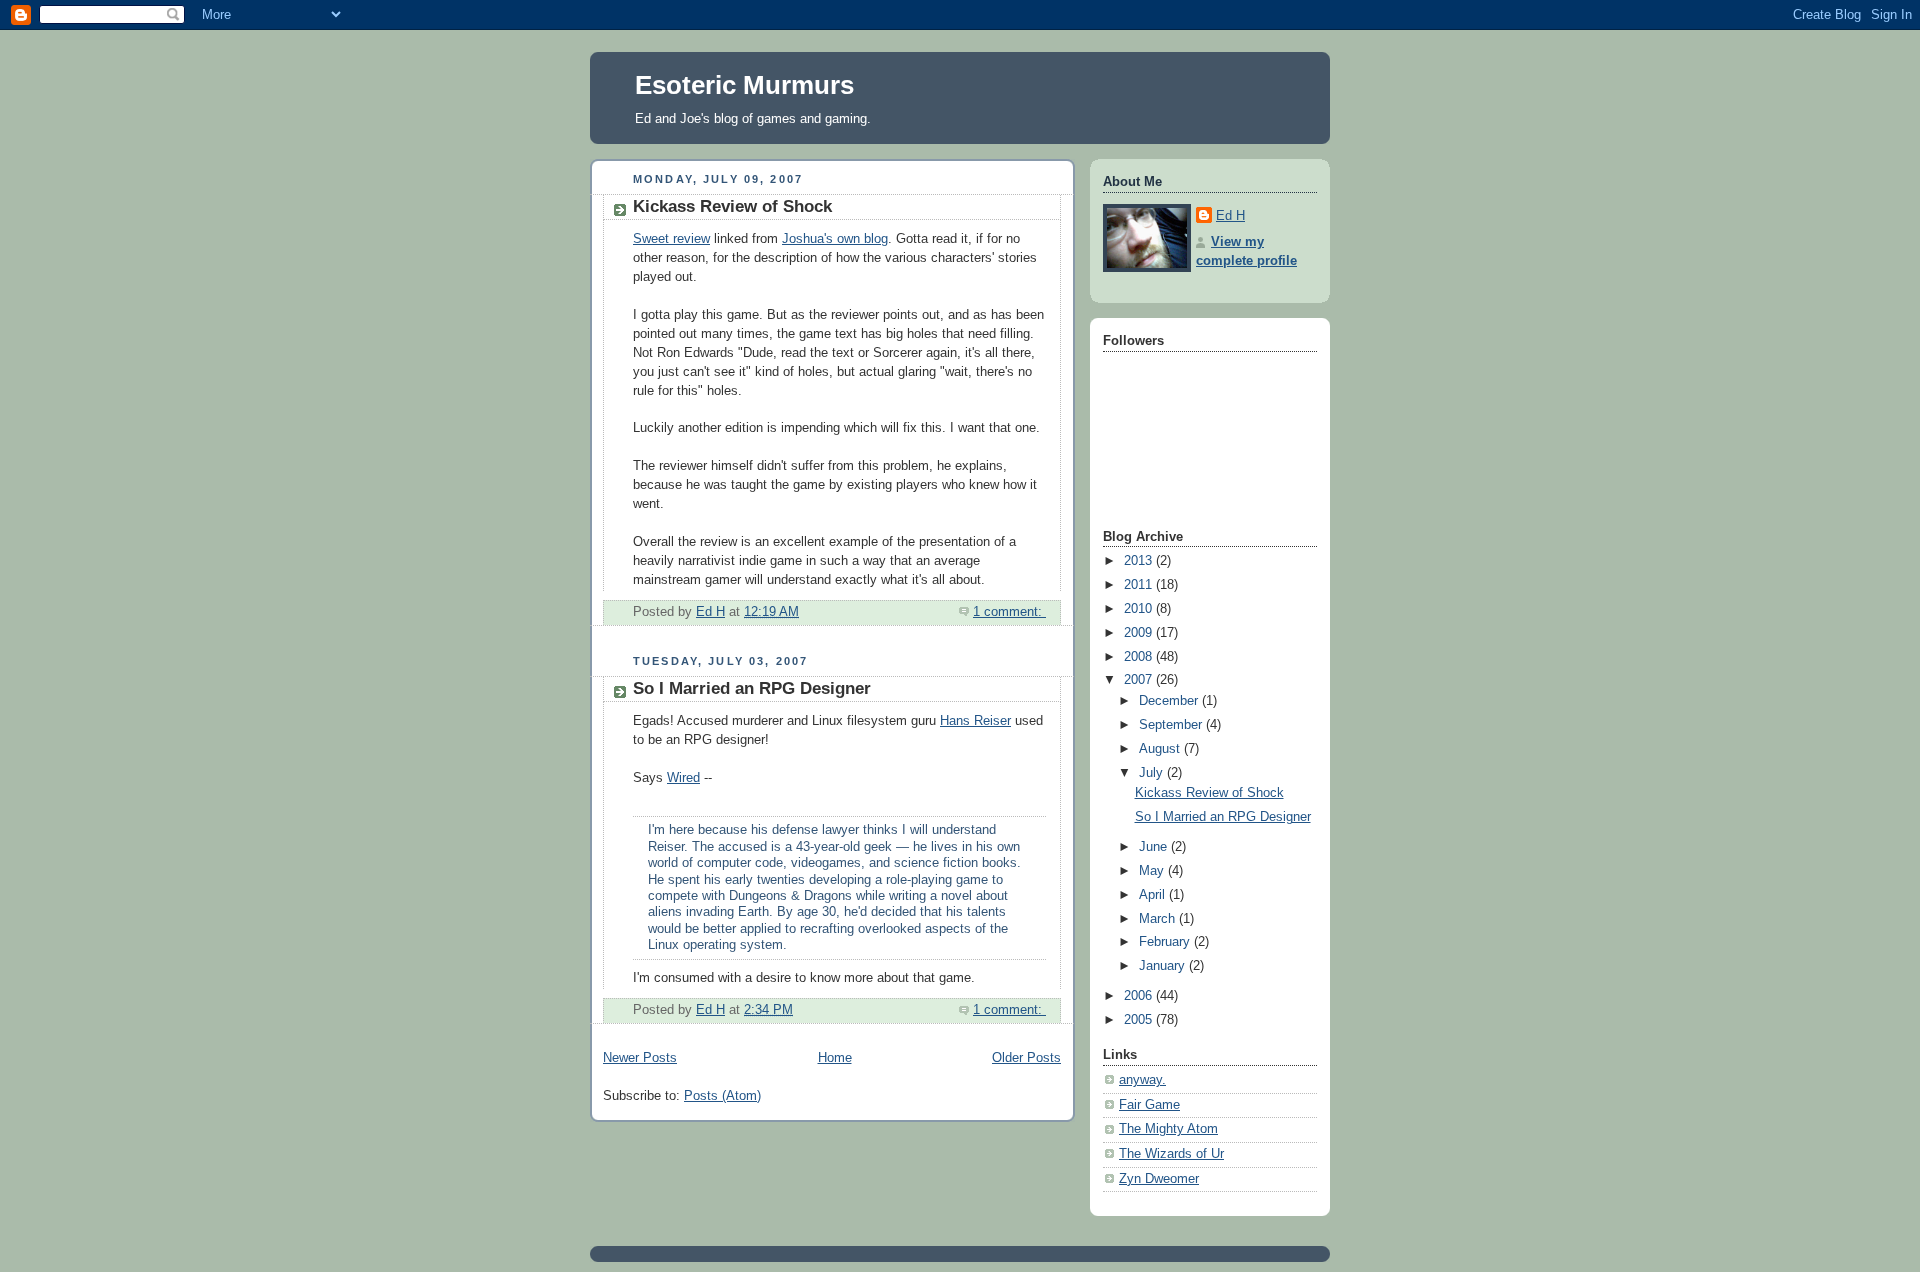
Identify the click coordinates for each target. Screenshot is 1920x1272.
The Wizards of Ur (1171, 1154)
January (1164, 966)
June (1155, 847)
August (1161, 749)
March (1159, 919)
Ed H (1230, 216)
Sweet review (671, 239)
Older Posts (1026, 1058)
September (1172, 725)
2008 (1140, 657)
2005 (1140, 1020)
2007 (1140, 680)
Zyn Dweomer (1159, 1179)
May (1153, 871)
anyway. (1142, 1080)
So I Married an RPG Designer (752, 688)
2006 (1140, 996)
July (1153, 773)
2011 (1140, 585)
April (1154, 895)
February (1166, 942)
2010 (1140, 609)
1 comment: (1009, 612)
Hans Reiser (975, 721)
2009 (1140, 633)
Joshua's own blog (835, 239)
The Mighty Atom (1168, 1129)
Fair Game (1149, 1105)
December (1170, 701)
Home (835, 1058)
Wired (683, 778)
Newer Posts (640, 1058)
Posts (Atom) (722, 1096)
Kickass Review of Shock (732, 206)
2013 (1140, 561)
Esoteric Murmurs (744, 85)
